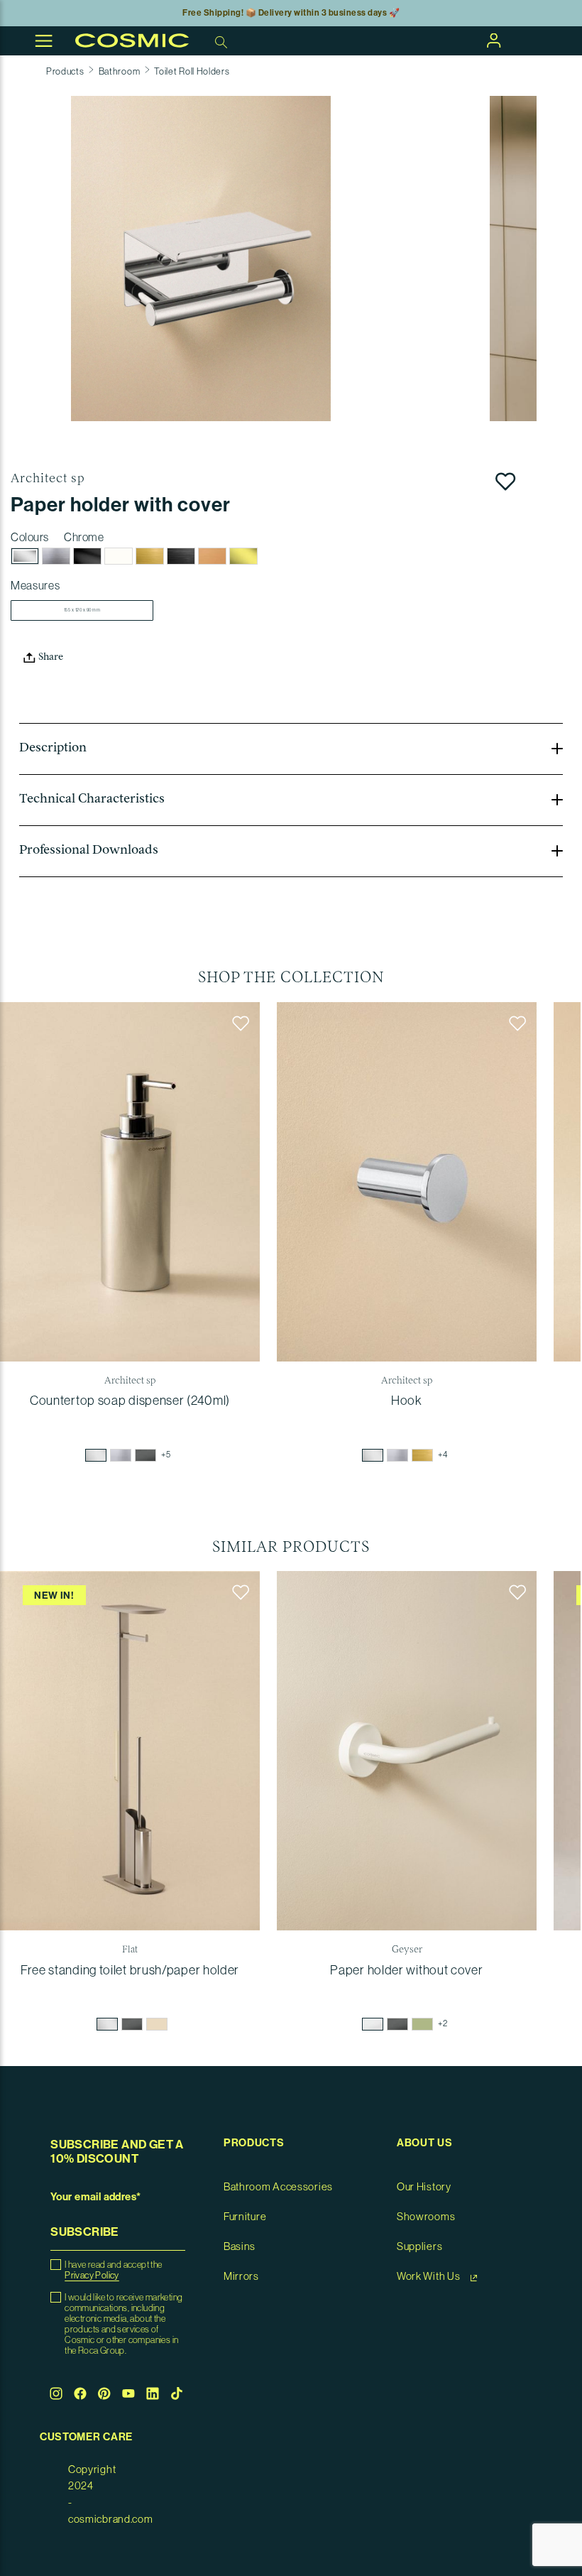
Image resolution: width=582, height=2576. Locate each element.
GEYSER (407, 1950)
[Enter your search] (223, 41)
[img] (96, 1455)
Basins (240, 2247)
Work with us (429, 2277)
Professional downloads (89, 851)
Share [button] (50, 658)
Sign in (494, 40)
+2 (443, 2023)
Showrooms (426, 2217)
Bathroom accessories (278, 2187)
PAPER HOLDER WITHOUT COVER (406, 1970)
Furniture (245, 2217)
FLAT (130, 1950)
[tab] (291, 749)
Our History (424, 2187)
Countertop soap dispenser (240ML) (130, 1401)
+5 (166, 1455)
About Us (425, 2143)
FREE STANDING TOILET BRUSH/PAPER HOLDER (130, 1970)
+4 (443, 1455)
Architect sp (48, 479)
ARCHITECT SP (130, 1381)
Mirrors (241, 2277)
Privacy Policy (92, 2275)
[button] (201, 259)
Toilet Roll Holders (192, 71)
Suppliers (419, 2247)
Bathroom (120, 71)
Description (53, 749)
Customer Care (86, 2437)
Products (65, 71)
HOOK (407, 1401)
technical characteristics (92, 800)
